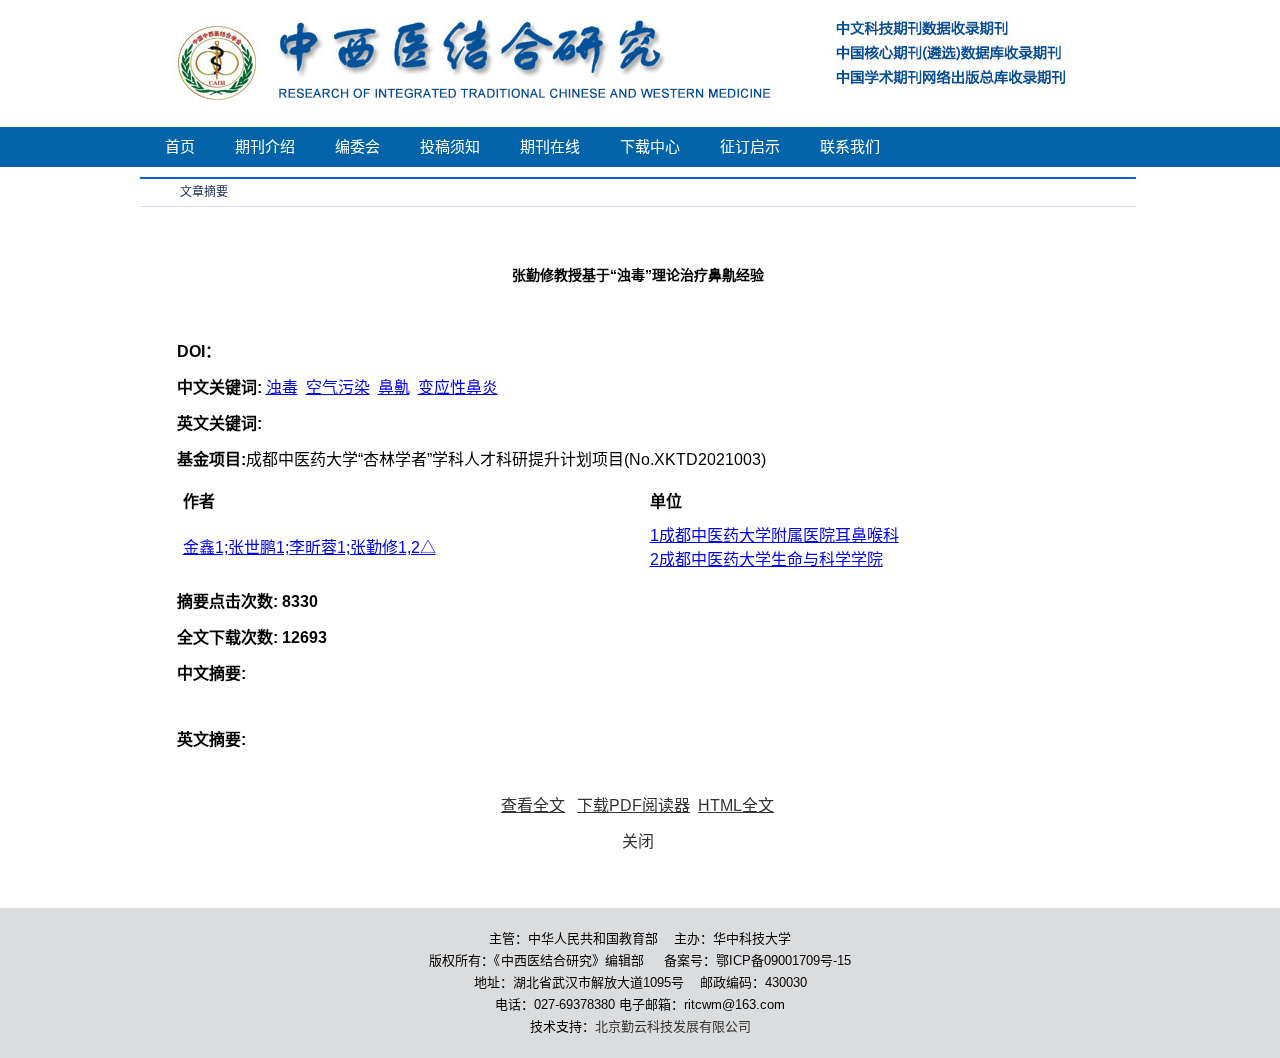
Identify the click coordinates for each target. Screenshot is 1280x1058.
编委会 (357, 146)
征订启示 (750, 146)
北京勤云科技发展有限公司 (673, 1026)
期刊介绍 (265, 146)
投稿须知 (450, 146)
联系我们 (850, 146)
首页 (180, 146)
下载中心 (650, 146)
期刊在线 (550, 146)
